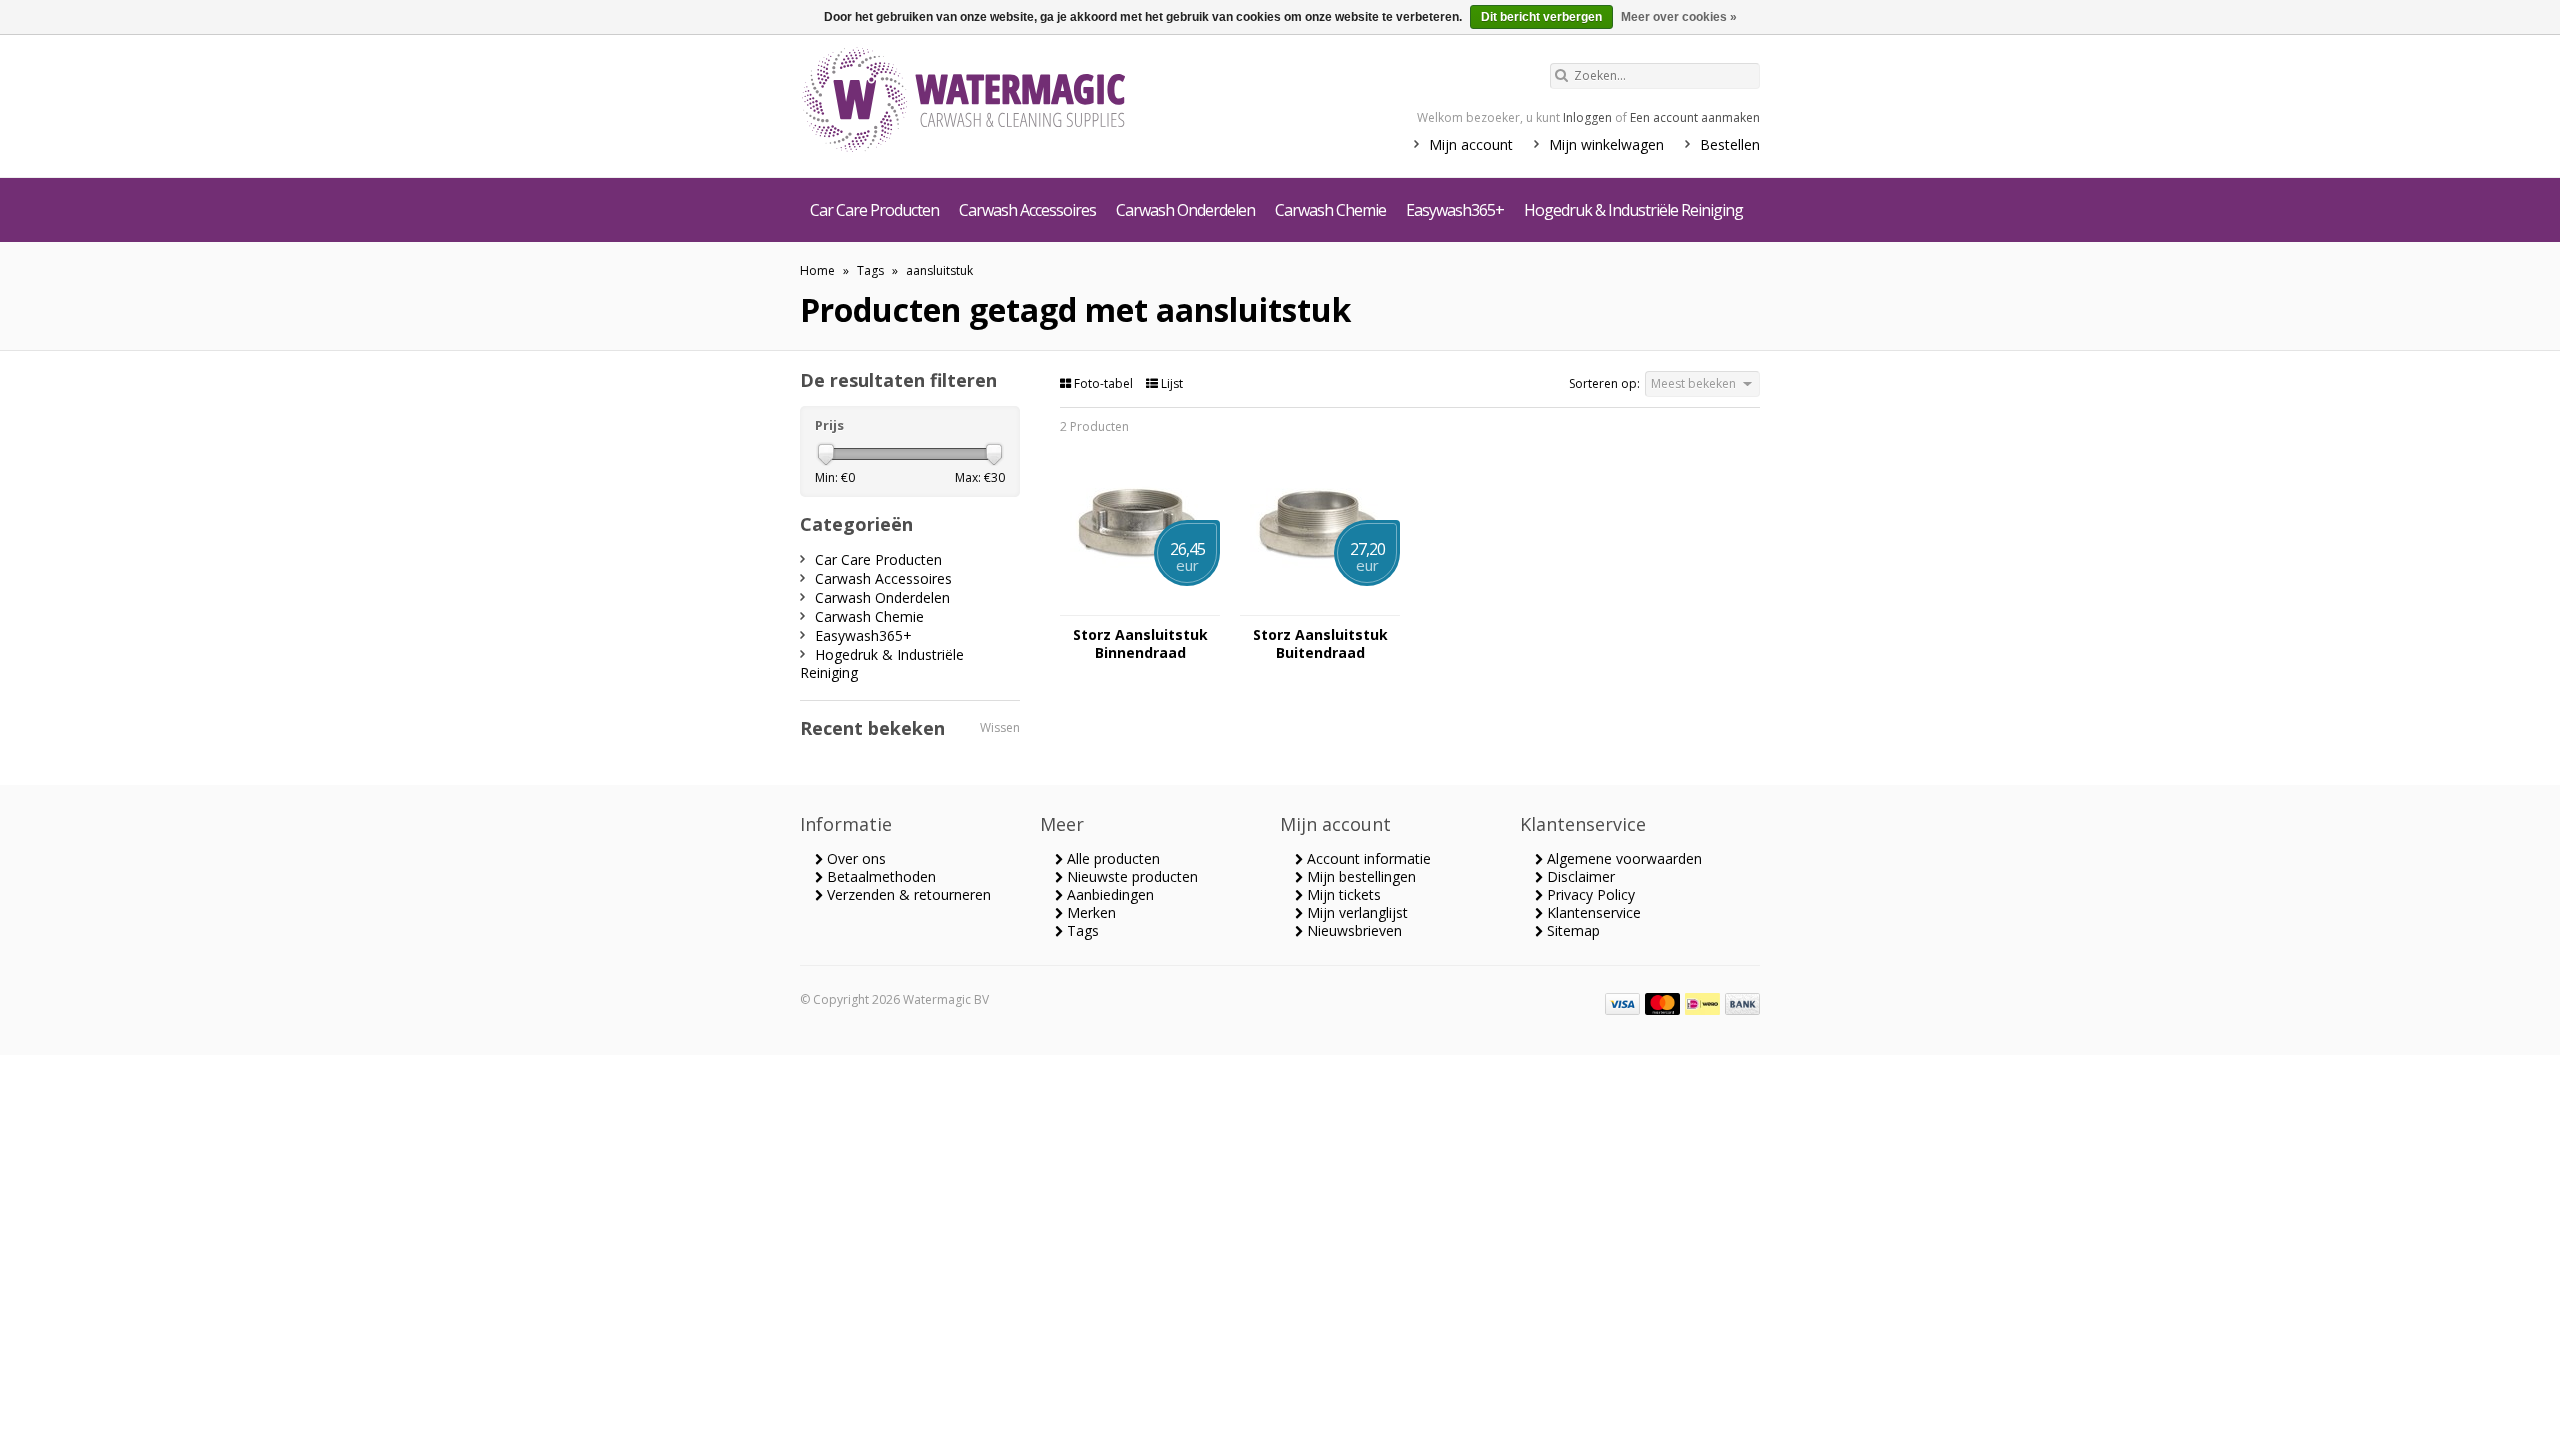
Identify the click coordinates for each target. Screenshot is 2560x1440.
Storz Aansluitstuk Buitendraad (1320, 644)
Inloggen (1587, 117)
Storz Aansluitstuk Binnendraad (1140, 644)
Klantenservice (1592, 912)
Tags (870, 270)
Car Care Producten (874, 210)
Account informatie (1367, 858)
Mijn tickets (1342, 894)
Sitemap (1571, 930)
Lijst (1170, 383)
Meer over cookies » (1679, 17)
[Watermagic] (1000, 102)
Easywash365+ (1455, 210)
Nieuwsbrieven (1352, 930)
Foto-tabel (1103, 383)
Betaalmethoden (879, 876)
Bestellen (1730, 144)
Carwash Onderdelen (1185, 210)
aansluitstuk (939, 270)
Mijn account (1471, 144)
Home (817, 270)
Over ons (854, 858)
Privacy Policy (1589, 894)
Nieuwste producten (1130, 876)
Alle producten (1111, 858)
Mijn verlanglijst (1355, 912)
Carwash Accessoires (1027, 210)
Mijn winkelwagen (1606, 144)
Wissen (1000, 727)
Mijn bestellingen (1359, 876)
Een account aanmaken (1695, 117)
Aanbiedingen (1108, 894)
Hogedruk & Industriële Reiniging (1633, 210)
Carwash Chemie (1330, 210)
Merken (1089, 912)
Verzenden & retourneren (907, 894)
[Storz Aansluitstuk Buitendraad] (1320, 605)
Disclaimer (1579, 876)
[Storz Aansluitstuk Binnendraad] (1140, 605)
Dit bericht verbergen (1541, 17)
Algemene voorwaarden (1622, 858)
